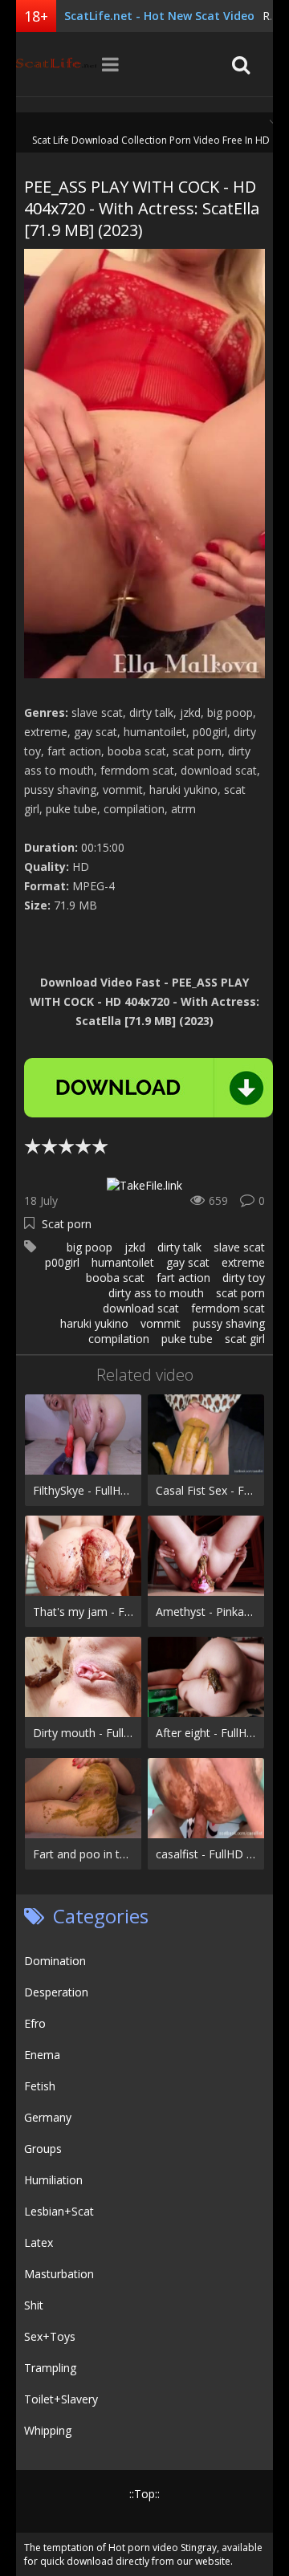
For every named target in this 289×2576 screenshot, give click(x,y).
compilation (119, 1339)
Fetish (40, 2086)
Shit (34, 2305)
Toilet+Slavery (61, 2399)
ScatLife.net (56, 64)
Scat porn (67, 1224)
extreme (243, 1262)
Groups (43, 2149)
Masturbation (59, 2274)
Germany (48, 2117)
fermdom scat (228, 1308)
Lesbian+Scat (59, 2211)
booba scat (115, 1278)
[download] (149, 1088)
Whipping (48, 2430)
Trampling (50, 2368)
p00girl (62, 1262)
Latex (39, 2242)
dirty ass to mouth (156, 1293)
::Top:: (144, 2494)
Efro (35, 2023)
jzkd (135, 1247)
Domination (55, 1961)
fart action (183, 1278)
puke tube (187, 1339)
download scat (141, 1308)
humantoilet (123, 1262)
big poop (90, 1247)
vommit (161, 1323)
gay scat (188, 1262)
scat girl (245, 1339)
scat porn (240, 1293)
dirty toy (244, 1278)
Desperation (56, 1992)
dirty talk (179, 1247)
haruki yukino (94, 1323)
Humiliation (53, 2180)
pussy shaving (229, 1323)
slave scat (239, 1247)
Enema (42, 2055)
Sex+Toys (50, 2336)
